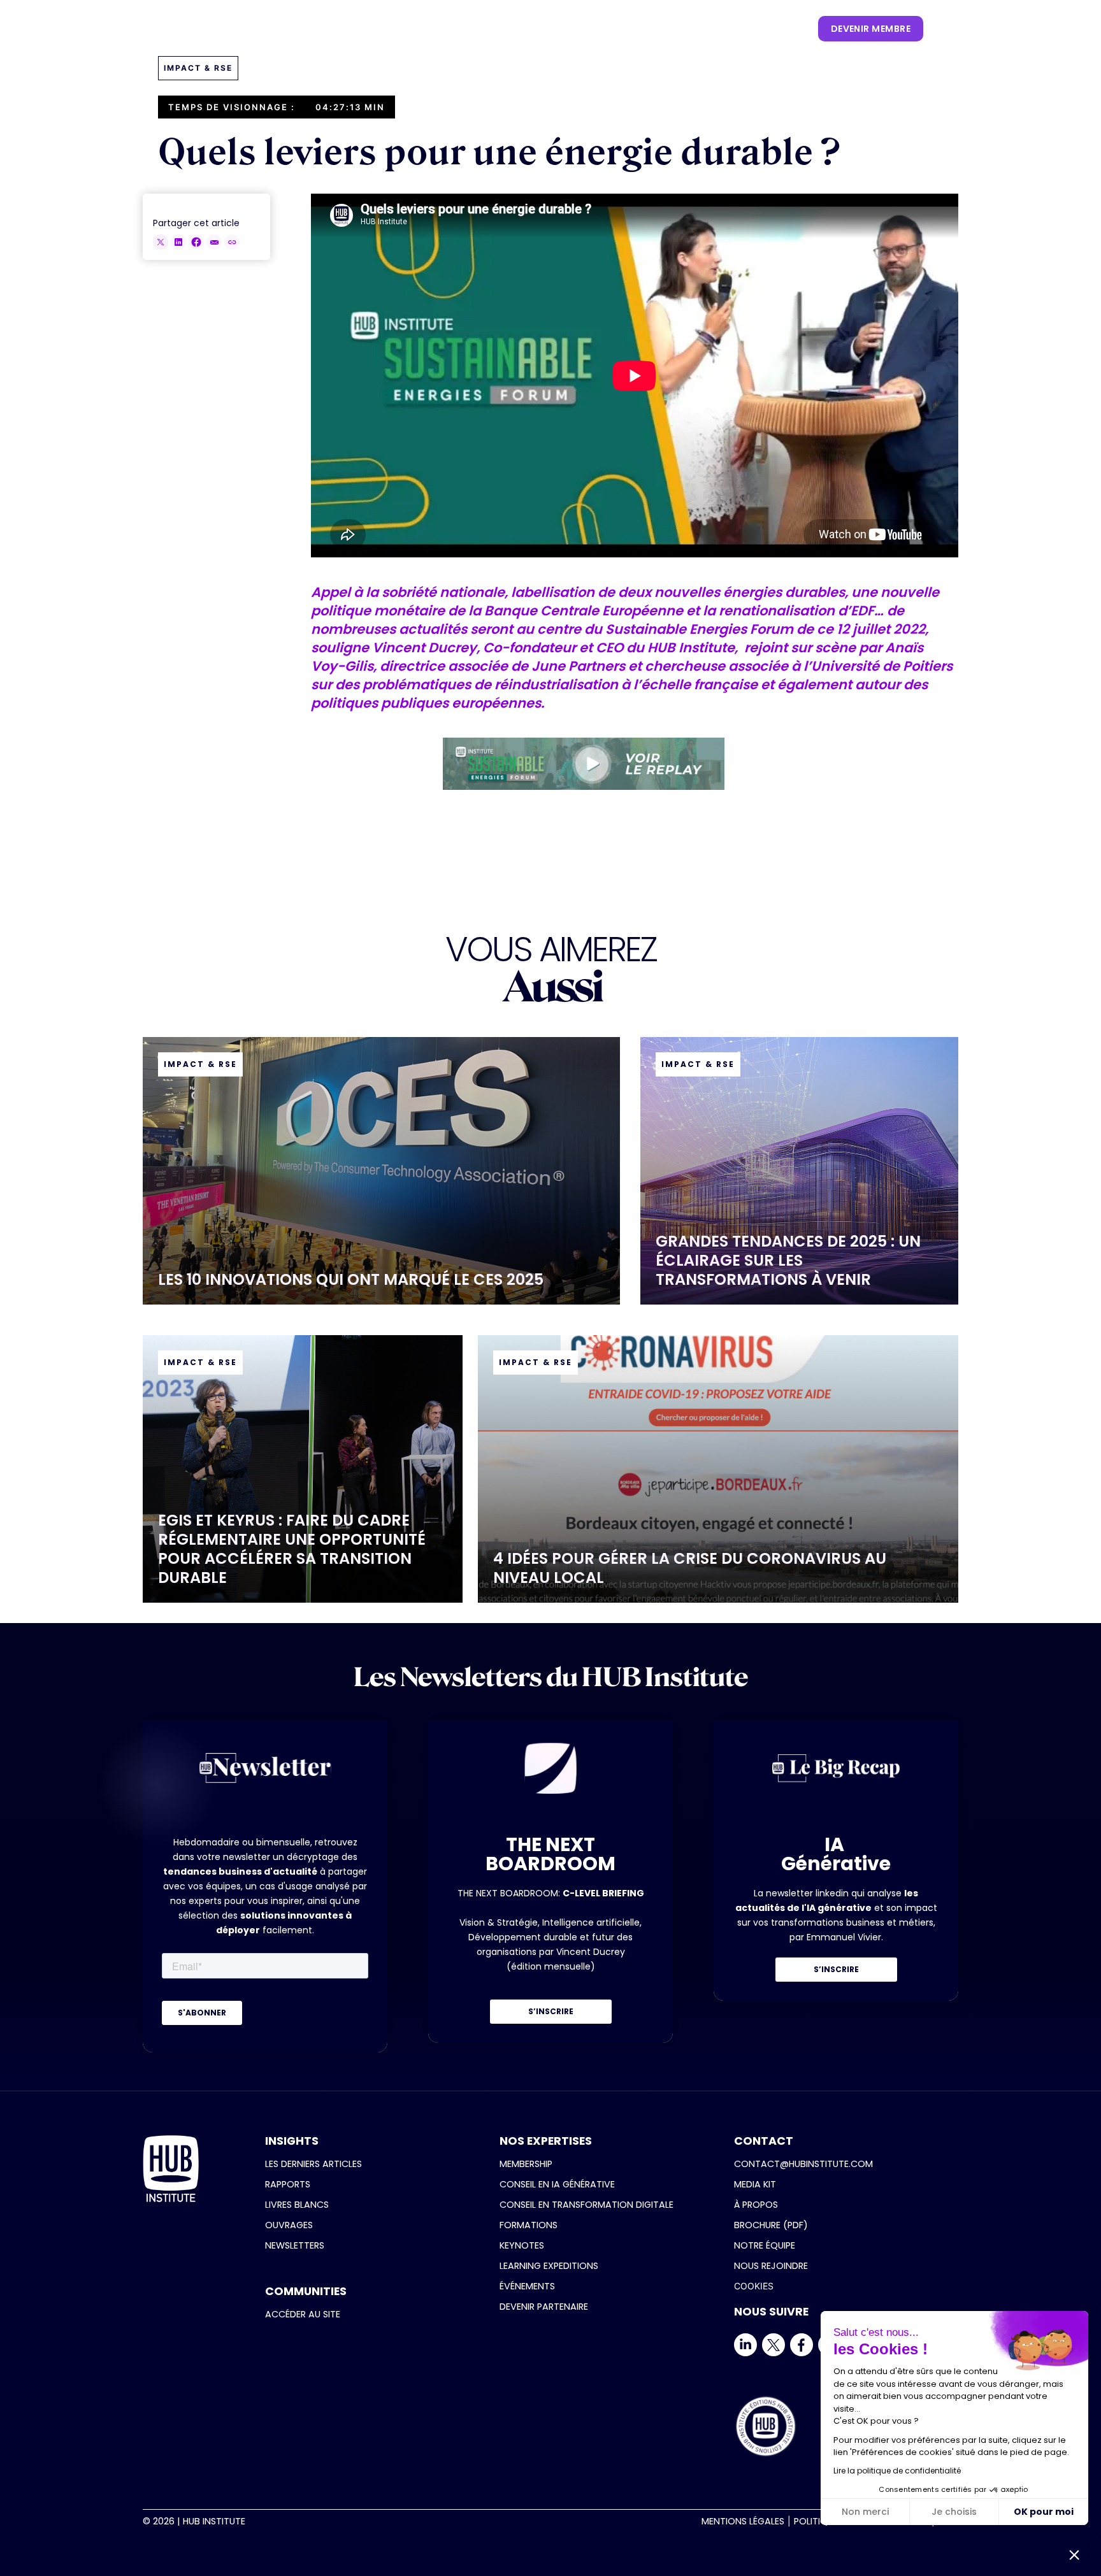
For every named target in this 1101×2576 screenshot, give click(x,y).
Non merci (865, 2512)
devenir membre (871, 29)
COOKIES (754, 2286)
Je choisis (954, 2512)
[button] (355, 29)
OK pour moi (1044, 2512)
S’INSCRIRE (551, 2011)
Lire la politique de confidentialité (897, 2471)
